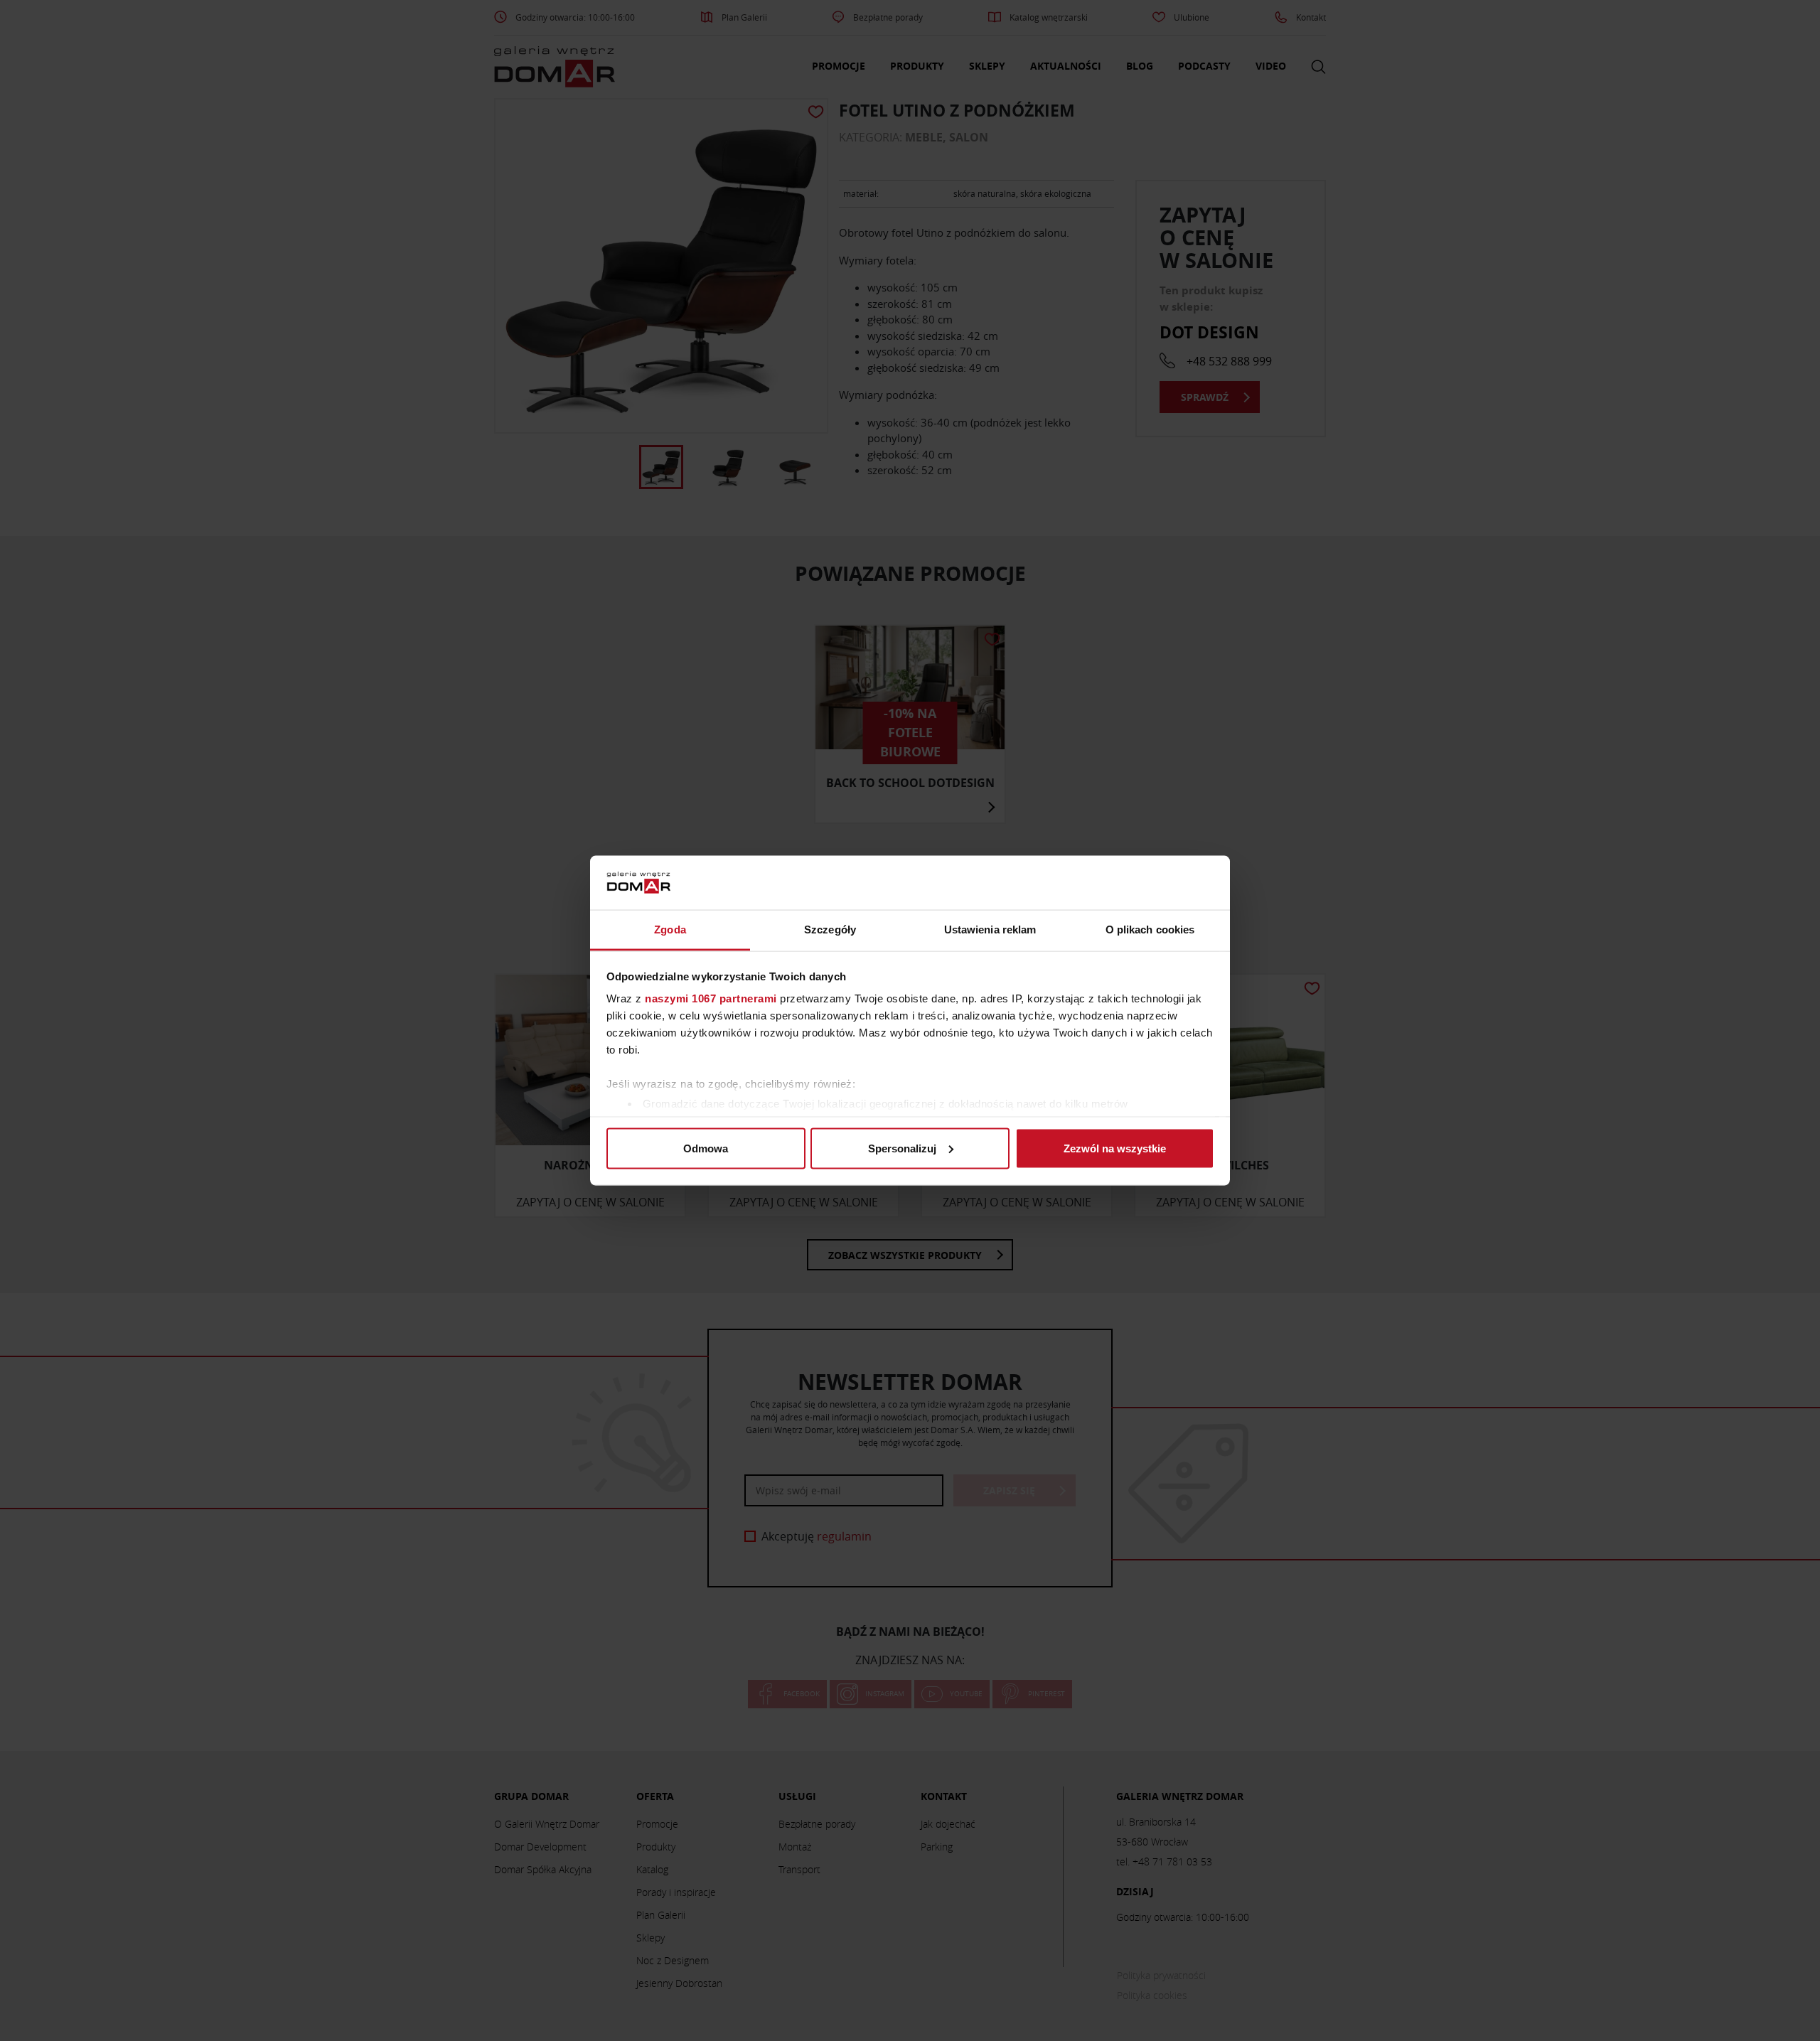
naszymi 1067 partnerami (711, 998)
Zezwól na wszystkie (1115, 1148)
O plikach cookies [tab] (1150, 930)
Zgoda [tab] (670, 930)
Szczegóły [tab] (830, 930)
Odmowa (706, 1148)
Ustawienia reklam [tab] (990, 930)
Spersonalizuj (902, 1148)
